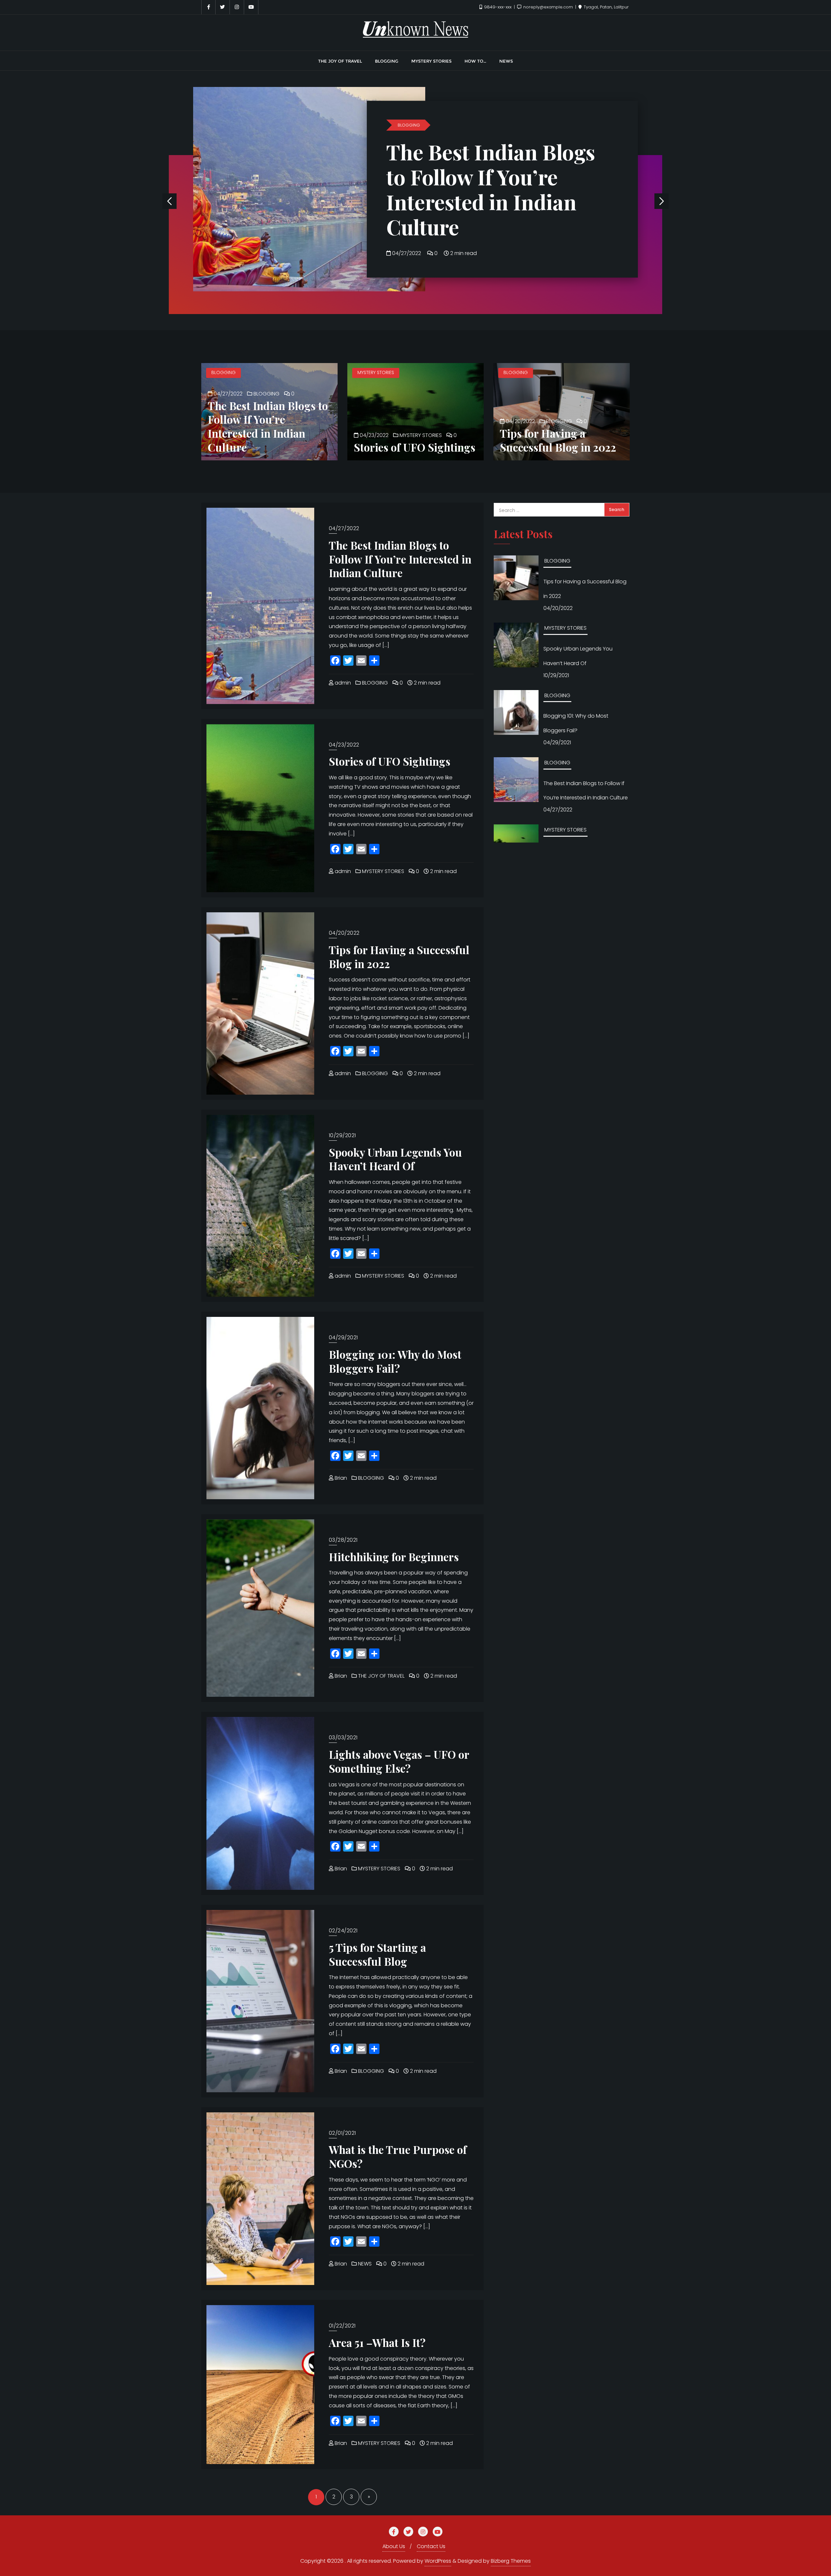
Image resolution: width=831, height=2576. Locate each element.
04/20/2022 (520, 421)
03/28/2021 (343, 1540)
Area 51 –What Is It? (377, 2342)
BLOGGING (223, 372)
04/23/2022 (407, 228)
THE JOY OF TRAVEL (381, 1676)
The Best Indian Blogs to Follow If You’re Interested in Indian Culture (268, 426)
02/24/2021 (343, 1931)
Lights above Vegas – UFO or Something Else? (399, 1761)
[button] (662, 201)
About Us (394, 2546)
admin (342, 683)
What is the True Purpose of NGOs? (398, 2156)
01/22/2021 (342, 2326)
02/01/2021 (342, 2133)
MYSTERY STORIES (416, 150)
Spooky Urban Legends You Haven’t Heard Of (395, 1159)
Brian (340, 1478)
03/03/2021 (343, 1738)
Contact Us (431, 2546)
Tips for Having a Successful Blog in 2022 (558, 440)
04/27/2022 (227, 394)
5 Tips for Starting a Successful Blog (377, 1954)
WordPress (438, 2561)
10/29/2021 (342, 1135)
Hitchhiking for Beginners (394, 1557)
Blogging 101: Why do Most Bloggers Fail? (395, 1361)
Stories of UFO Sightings (456, 189)
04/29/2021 (343, 1337)
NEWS (364, 2264)
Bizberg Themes (511, 2561)
